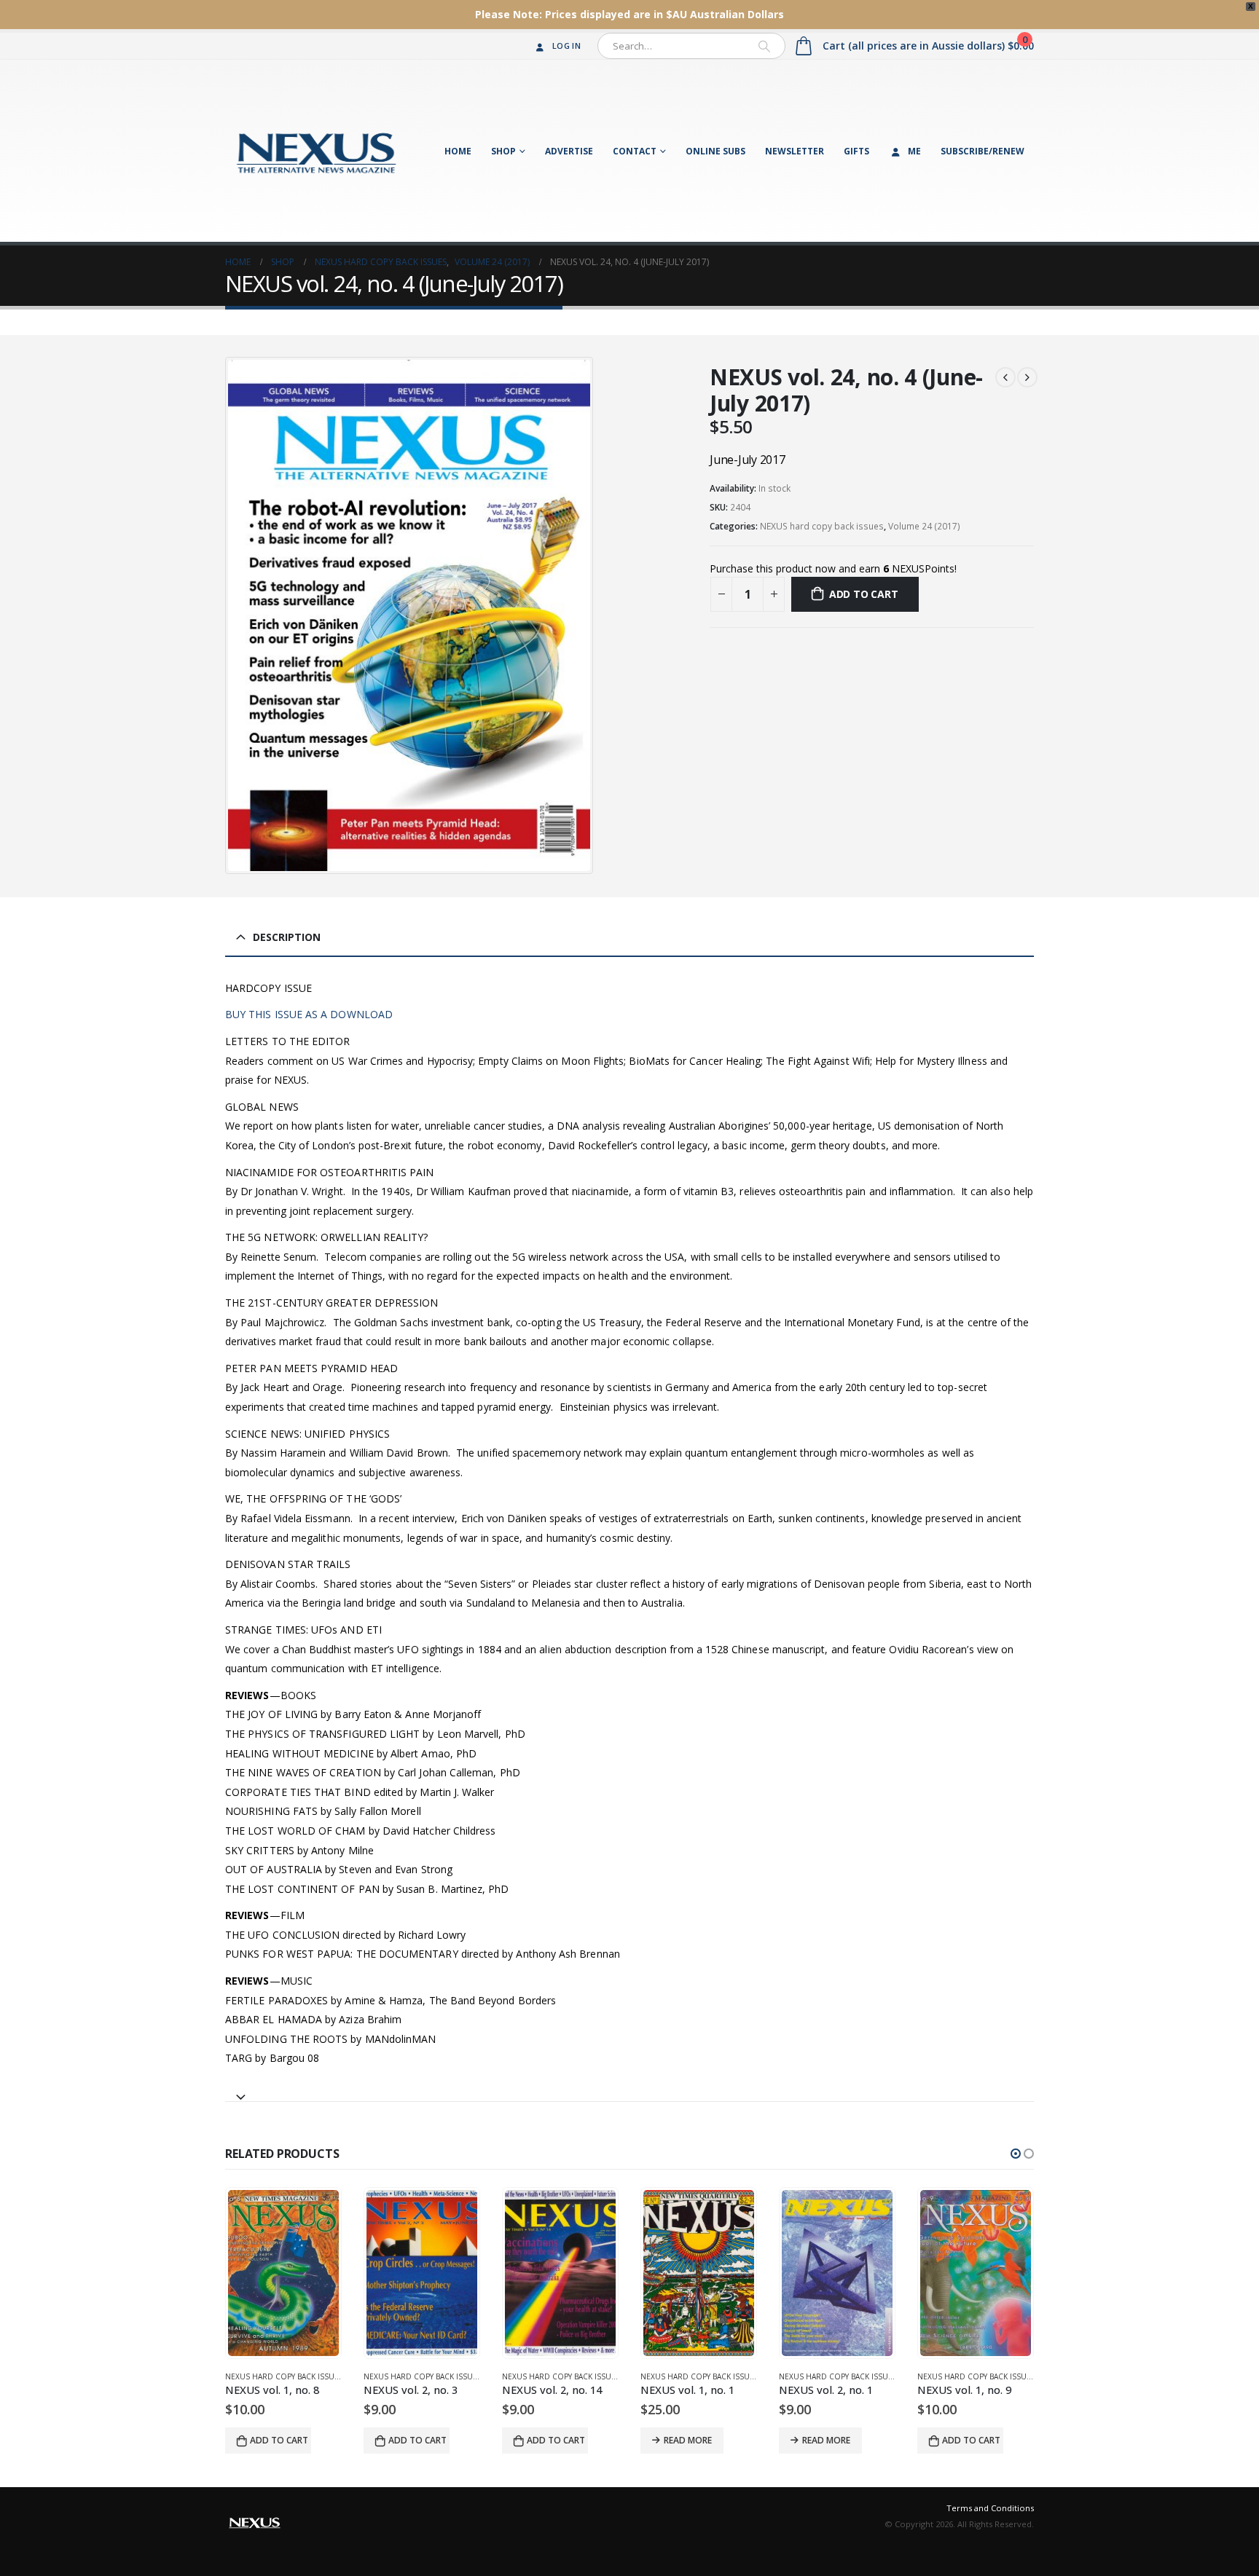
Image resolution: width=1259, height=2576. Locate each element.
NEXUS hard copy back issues (822, 526)
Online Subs (715, 151)
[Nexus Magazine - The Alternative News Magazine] (316, 151)
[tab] (629, 2091)
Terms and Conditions (990, 2508)
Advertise (569, 151)
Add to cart (864, 594)
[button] (1016, 2154)
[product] (283, 2273)
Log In (566, 46)
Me (914, 151)
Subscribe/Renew (983, 151)
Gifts (856, 151)
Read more (549, 2440)
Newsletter (795, 151)
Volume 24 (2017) (924, 526)
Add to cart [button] (279, 2440)
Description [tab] (287, 937)
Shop (503, 151)
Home (458, 151)
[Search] (764, 46)
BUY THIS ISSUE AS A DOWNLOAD (309, 1014)
